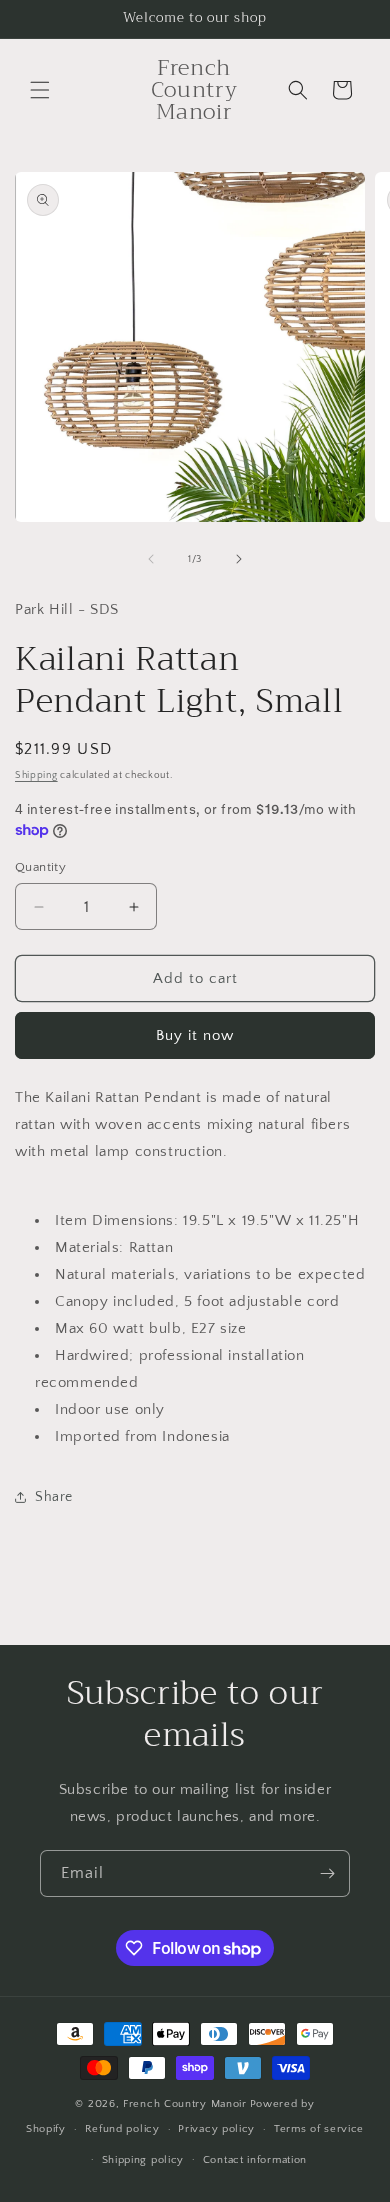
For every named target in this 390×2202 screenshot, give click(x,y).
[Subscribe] (327, 1873)
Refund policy (122, 2129)
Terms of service (319, 2129)
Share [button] (54, 1497)
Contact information (255, 2160)
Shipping (36, 775)
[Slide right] (239, 559)
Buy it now (195, 1035)
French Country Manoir (185, 2104)
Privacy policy (216, 2129)
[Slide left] (151, 559)
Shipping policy (143, 2160)
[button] (40, 90)
